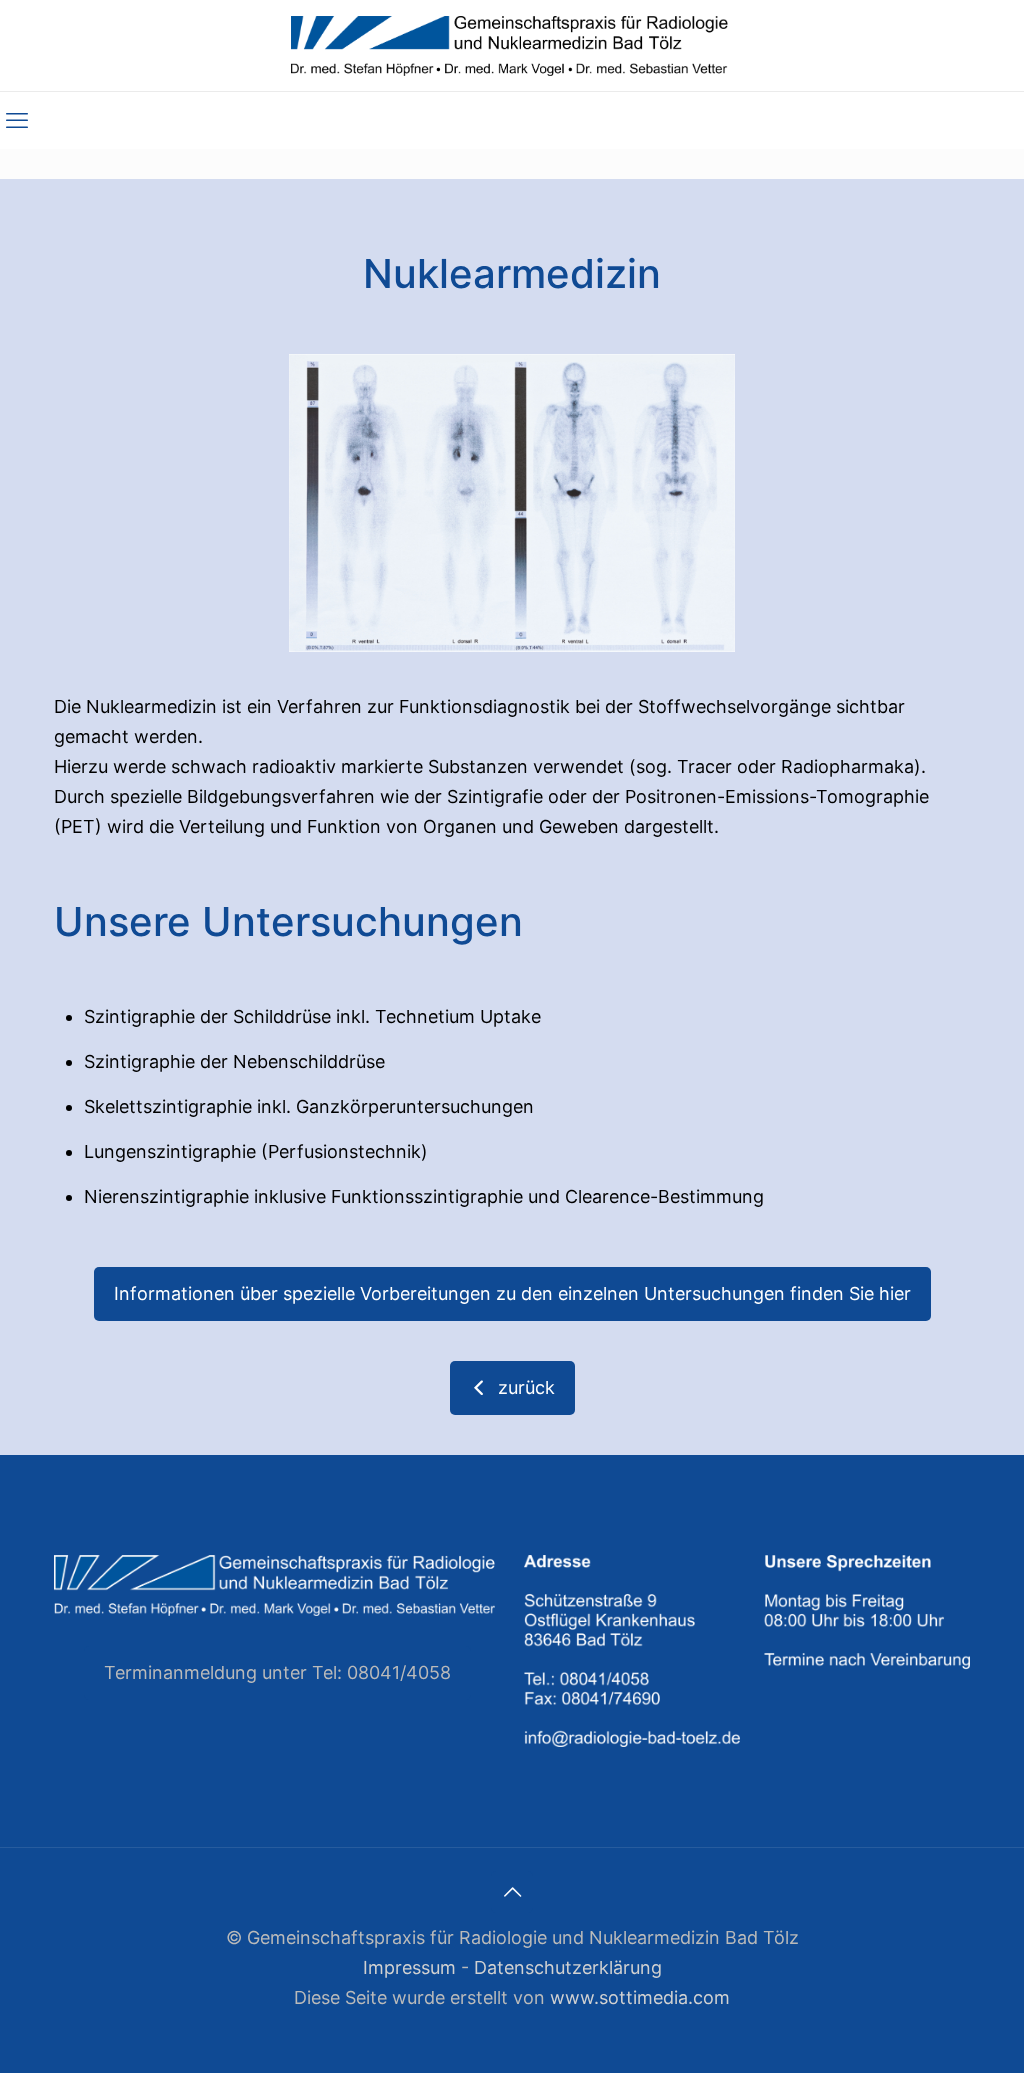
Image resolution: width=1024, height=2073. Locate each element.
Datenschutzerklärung (568, 1967)
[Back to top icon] (512, 1892)
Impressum (409, 1967)
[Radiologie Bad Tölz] (512, 45)
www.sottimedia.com (640, 1997)
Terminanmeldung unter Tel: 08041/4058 (277, 1672)
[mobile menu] (17, 120)
